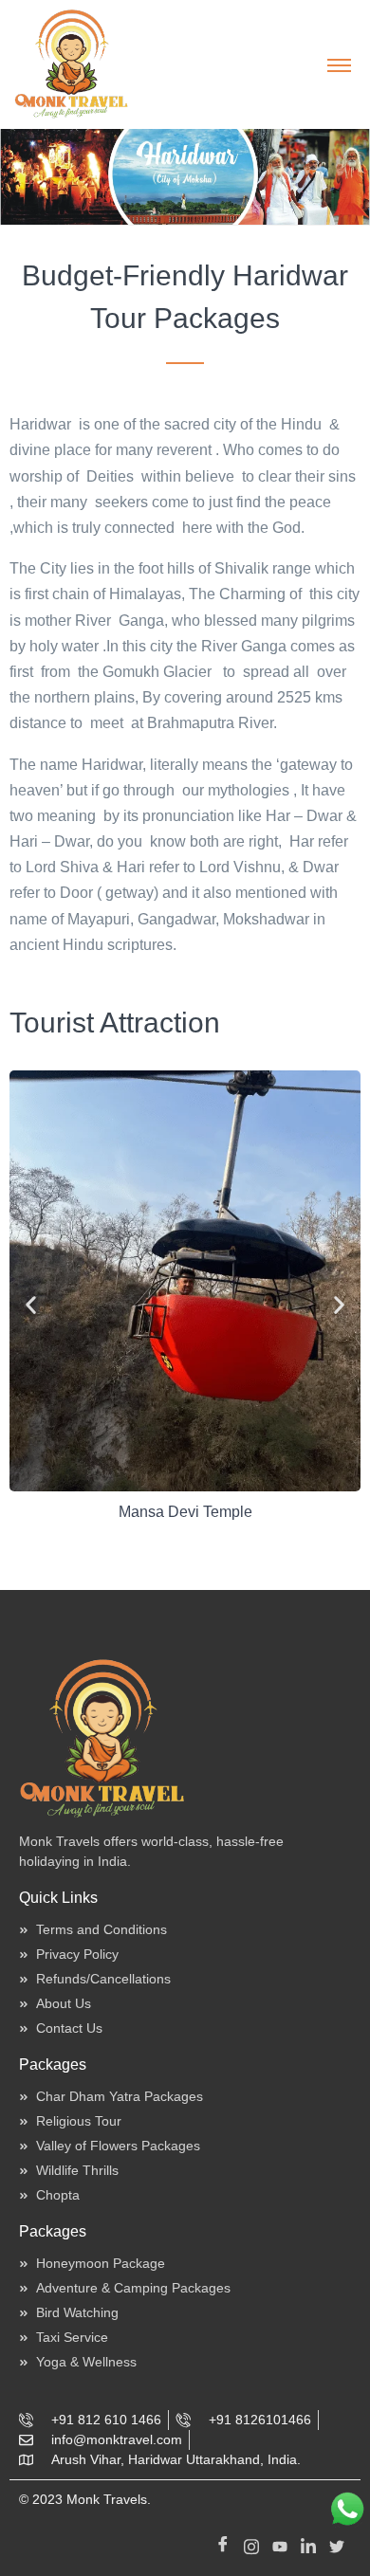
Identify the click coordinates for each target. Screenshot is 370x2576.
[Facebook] (223, 2543)
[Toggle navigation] (339, 64)
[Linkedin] (308, 2543)
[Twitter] (337, 2543)
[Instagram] (251, 2543)
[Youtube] (280, 2543)
